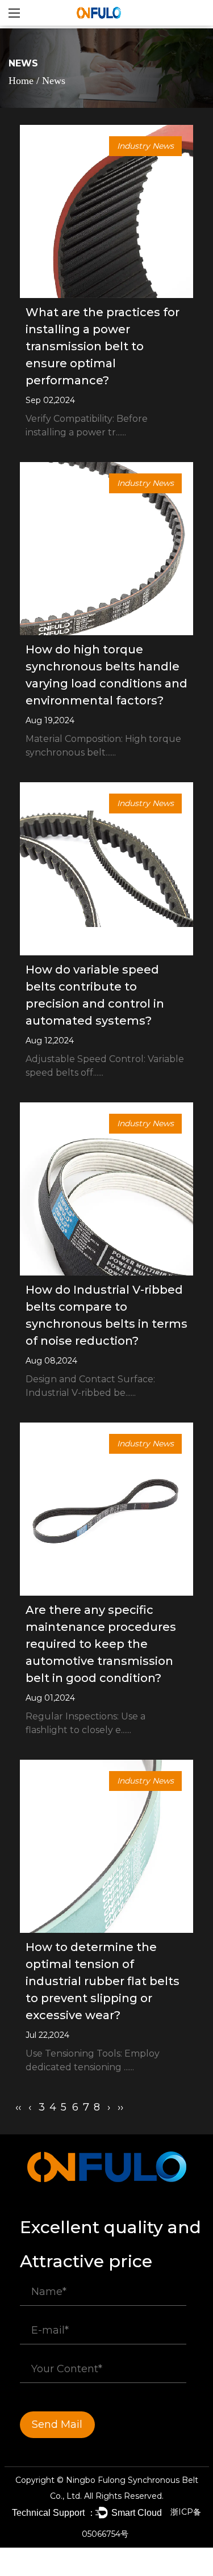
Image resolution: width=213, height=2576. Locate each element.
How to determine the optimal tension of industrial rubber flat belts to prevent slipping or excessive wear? (103, 1981)
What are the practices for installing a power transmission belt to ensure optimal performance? (103, 346)
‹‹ (18, 2107)
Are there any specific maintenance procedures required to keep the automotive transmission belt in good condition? (101, 1644)
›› (120, 2107)
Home (21, 81)
